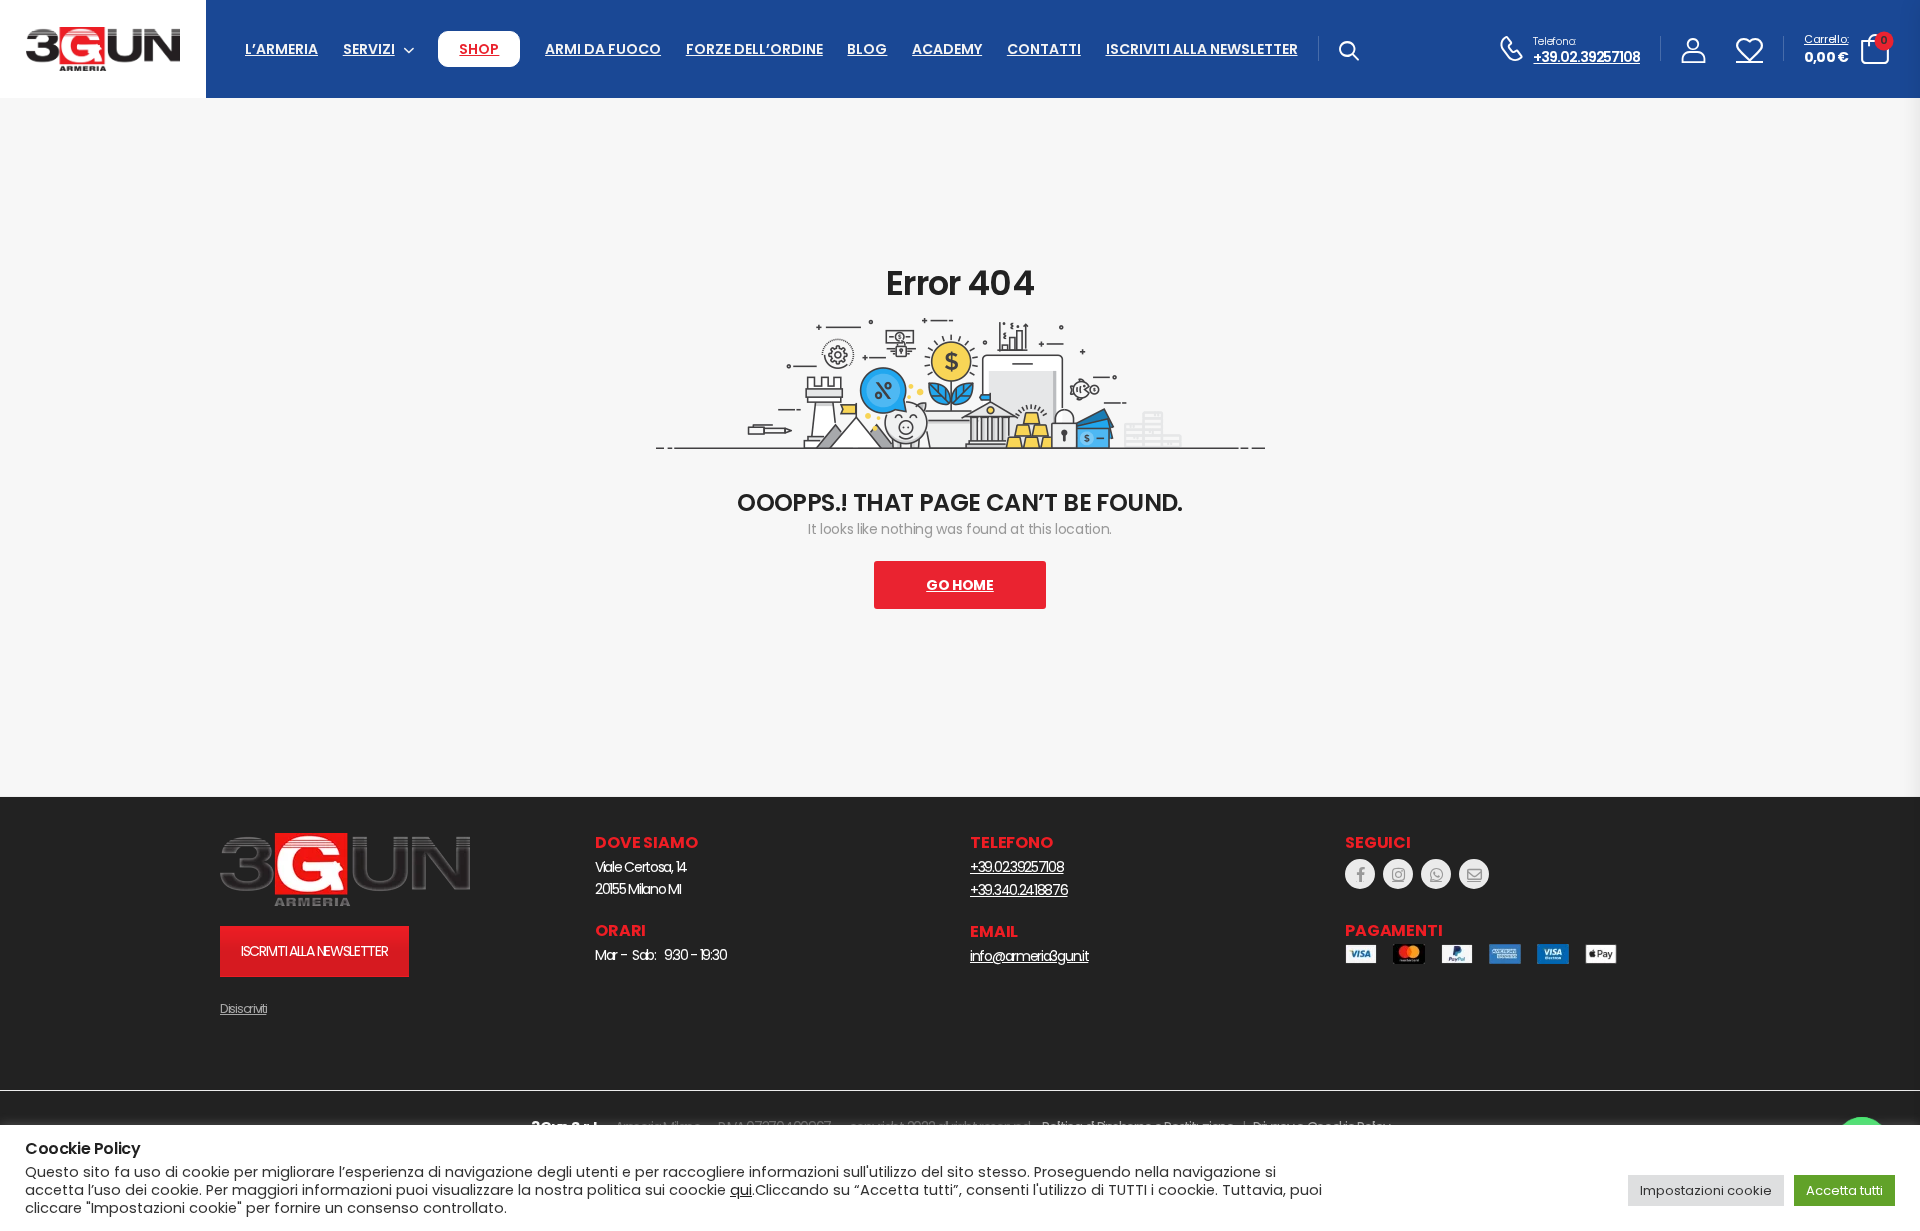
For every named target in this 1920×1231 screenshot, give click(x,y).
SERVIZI (369, 49)
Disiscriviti (243, 1008)
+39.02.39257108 (1586, 57)
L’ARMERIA (281, 49)
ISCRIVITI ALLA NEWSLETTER (1202, 49)
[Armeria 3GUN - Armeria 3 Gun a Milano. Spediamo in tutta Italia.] (103, 49)
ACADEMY (947, 49)
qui (741, 1190)
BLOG (867, 49)
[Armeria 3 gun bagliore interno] (345, 869)
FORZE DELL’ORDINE (754, 49)
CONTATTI (1044, 49)
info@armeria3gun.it (1029, 956)
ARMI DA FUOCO (603, 49)
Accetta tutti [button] (1844, 1190)
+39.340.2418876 (1019, 890)
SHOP (479, 49)
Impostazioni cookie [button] (1706, 1190)
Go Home (960, 585)
